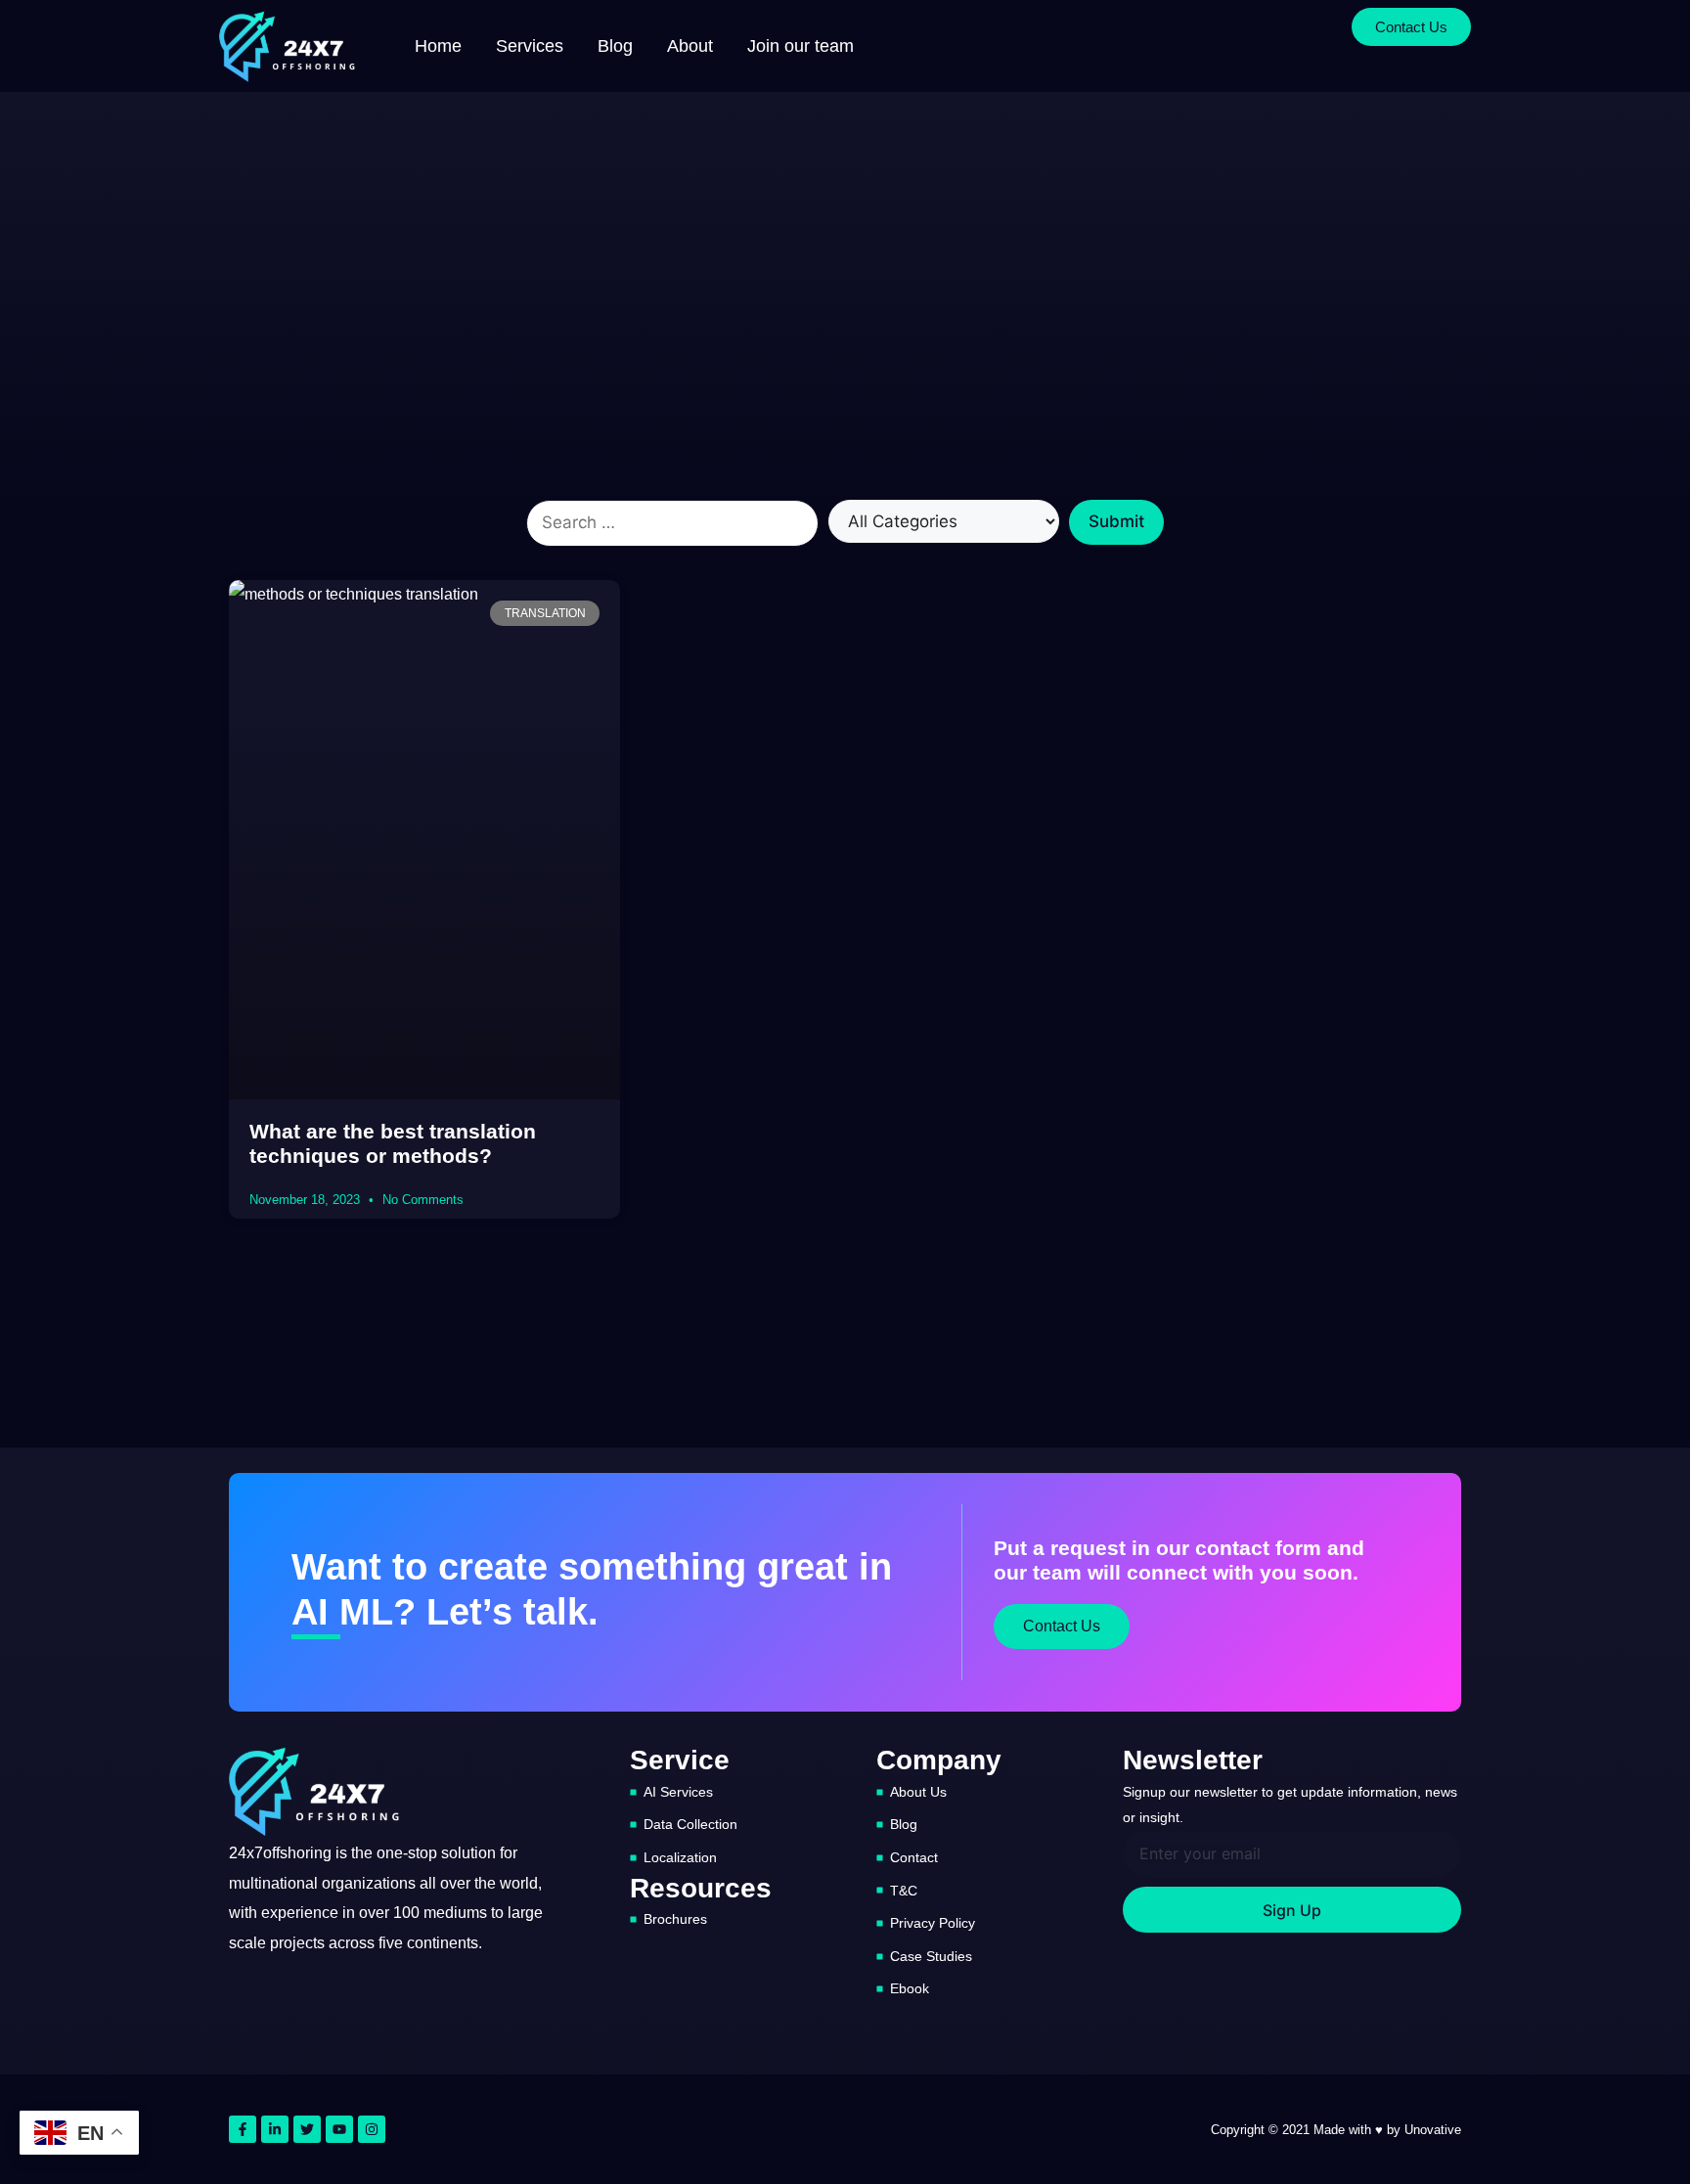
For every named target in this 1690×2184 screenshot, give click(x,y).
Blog (615, 46)
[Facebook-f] (243, 2129)
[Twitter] (307, 2129)
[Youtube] (339, 2129)
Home (438, 46)
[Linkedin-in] (275, 2129)
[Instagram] (372, 2129)
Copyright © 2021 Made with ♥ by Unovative (1336, 2130)
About (690, 46)
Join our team (801, 46)
